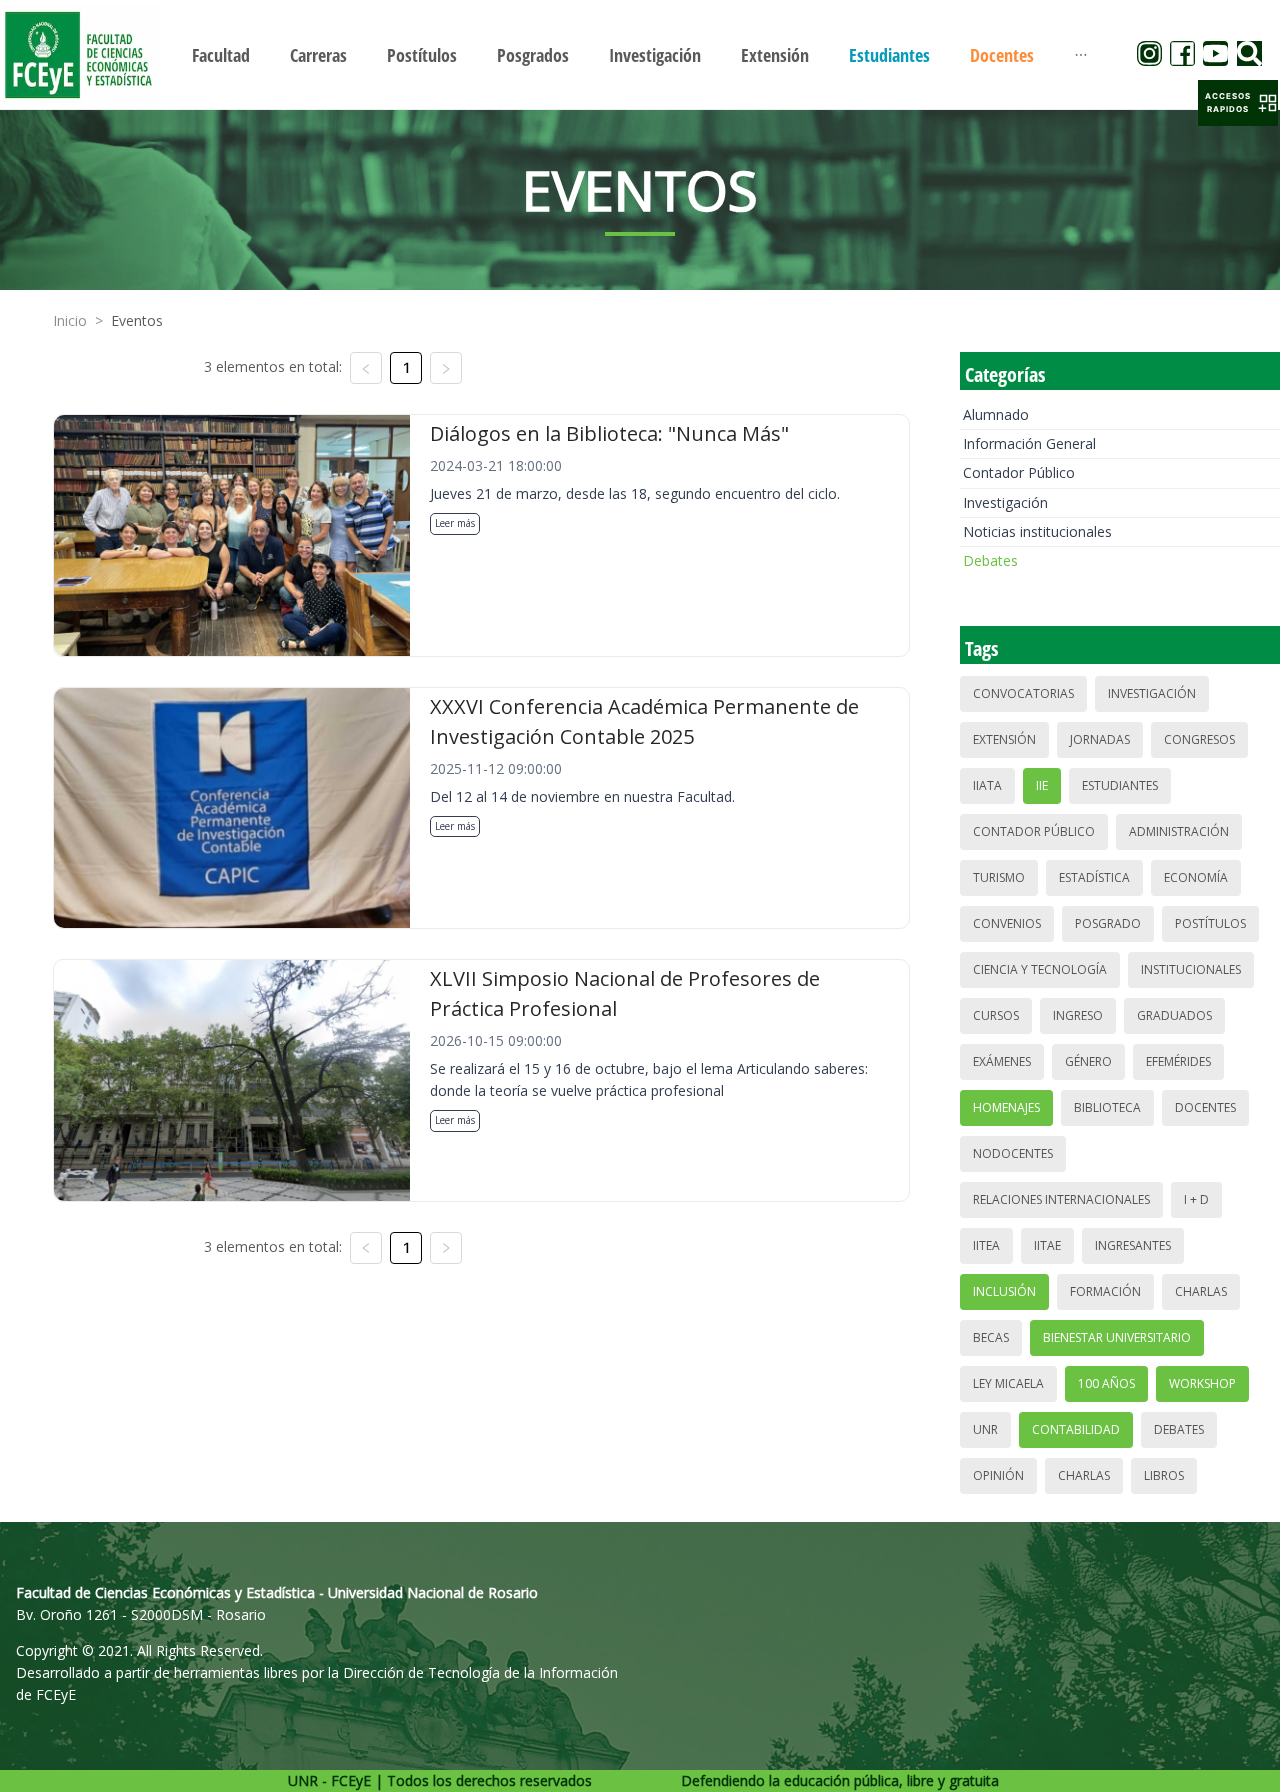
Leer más (455, 523)
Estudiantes (1120, 785)
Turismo (999, 877)
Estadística (1094, 877)
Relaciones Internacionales (1061, 1199)
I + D (1196, 1199)
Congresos (1199, 739)
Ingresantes (1133, 1245)
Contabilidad (1076, 1429)
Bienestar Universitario (1117, 1337)
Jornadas (1100, 739)
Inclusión (1004, 1291)
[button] (1238, 103)
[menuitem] (221, 55)
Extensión (1004, 739)
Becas (991, 1337)
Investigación (1005, 502)
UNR (985, 1429)
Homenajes (1006, 1107)
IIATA (987, 785)
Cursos (996, 1015)
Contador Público (1019, 472)
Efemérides (1178, 1061)
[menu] (640, 54)
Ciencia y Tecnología (1040, 969)
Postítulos (1210, 923)
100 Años (1106, 1383)
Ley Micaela (1008, 1383)
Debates (990, 560)
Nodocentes (1013, 1153)
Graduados (1174, 1015)
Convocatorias (1023, 693)
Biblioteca (1107, 1107)
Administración (1179, 831)
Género (1088, 1061)
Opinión (998, 1475)
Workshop (1202, 1383)
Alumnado (996, 414)
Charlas (1201, 1291)
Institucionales (1191, 969)
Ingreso (1078, 1015)
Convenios (1007, 923)
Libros (1164, 1475)
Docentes (1205, 1107)
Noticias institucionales (1037, 531)
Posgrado (1108, 923)
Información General (1029, 443)
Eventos (137, 320)
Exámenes (1002, 1061)
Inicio (70, 320)
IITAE (1047, 1245)
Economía (1196, 877)
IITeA (986, 1245)
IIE (1042, 785)
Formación (1105, 1291)
